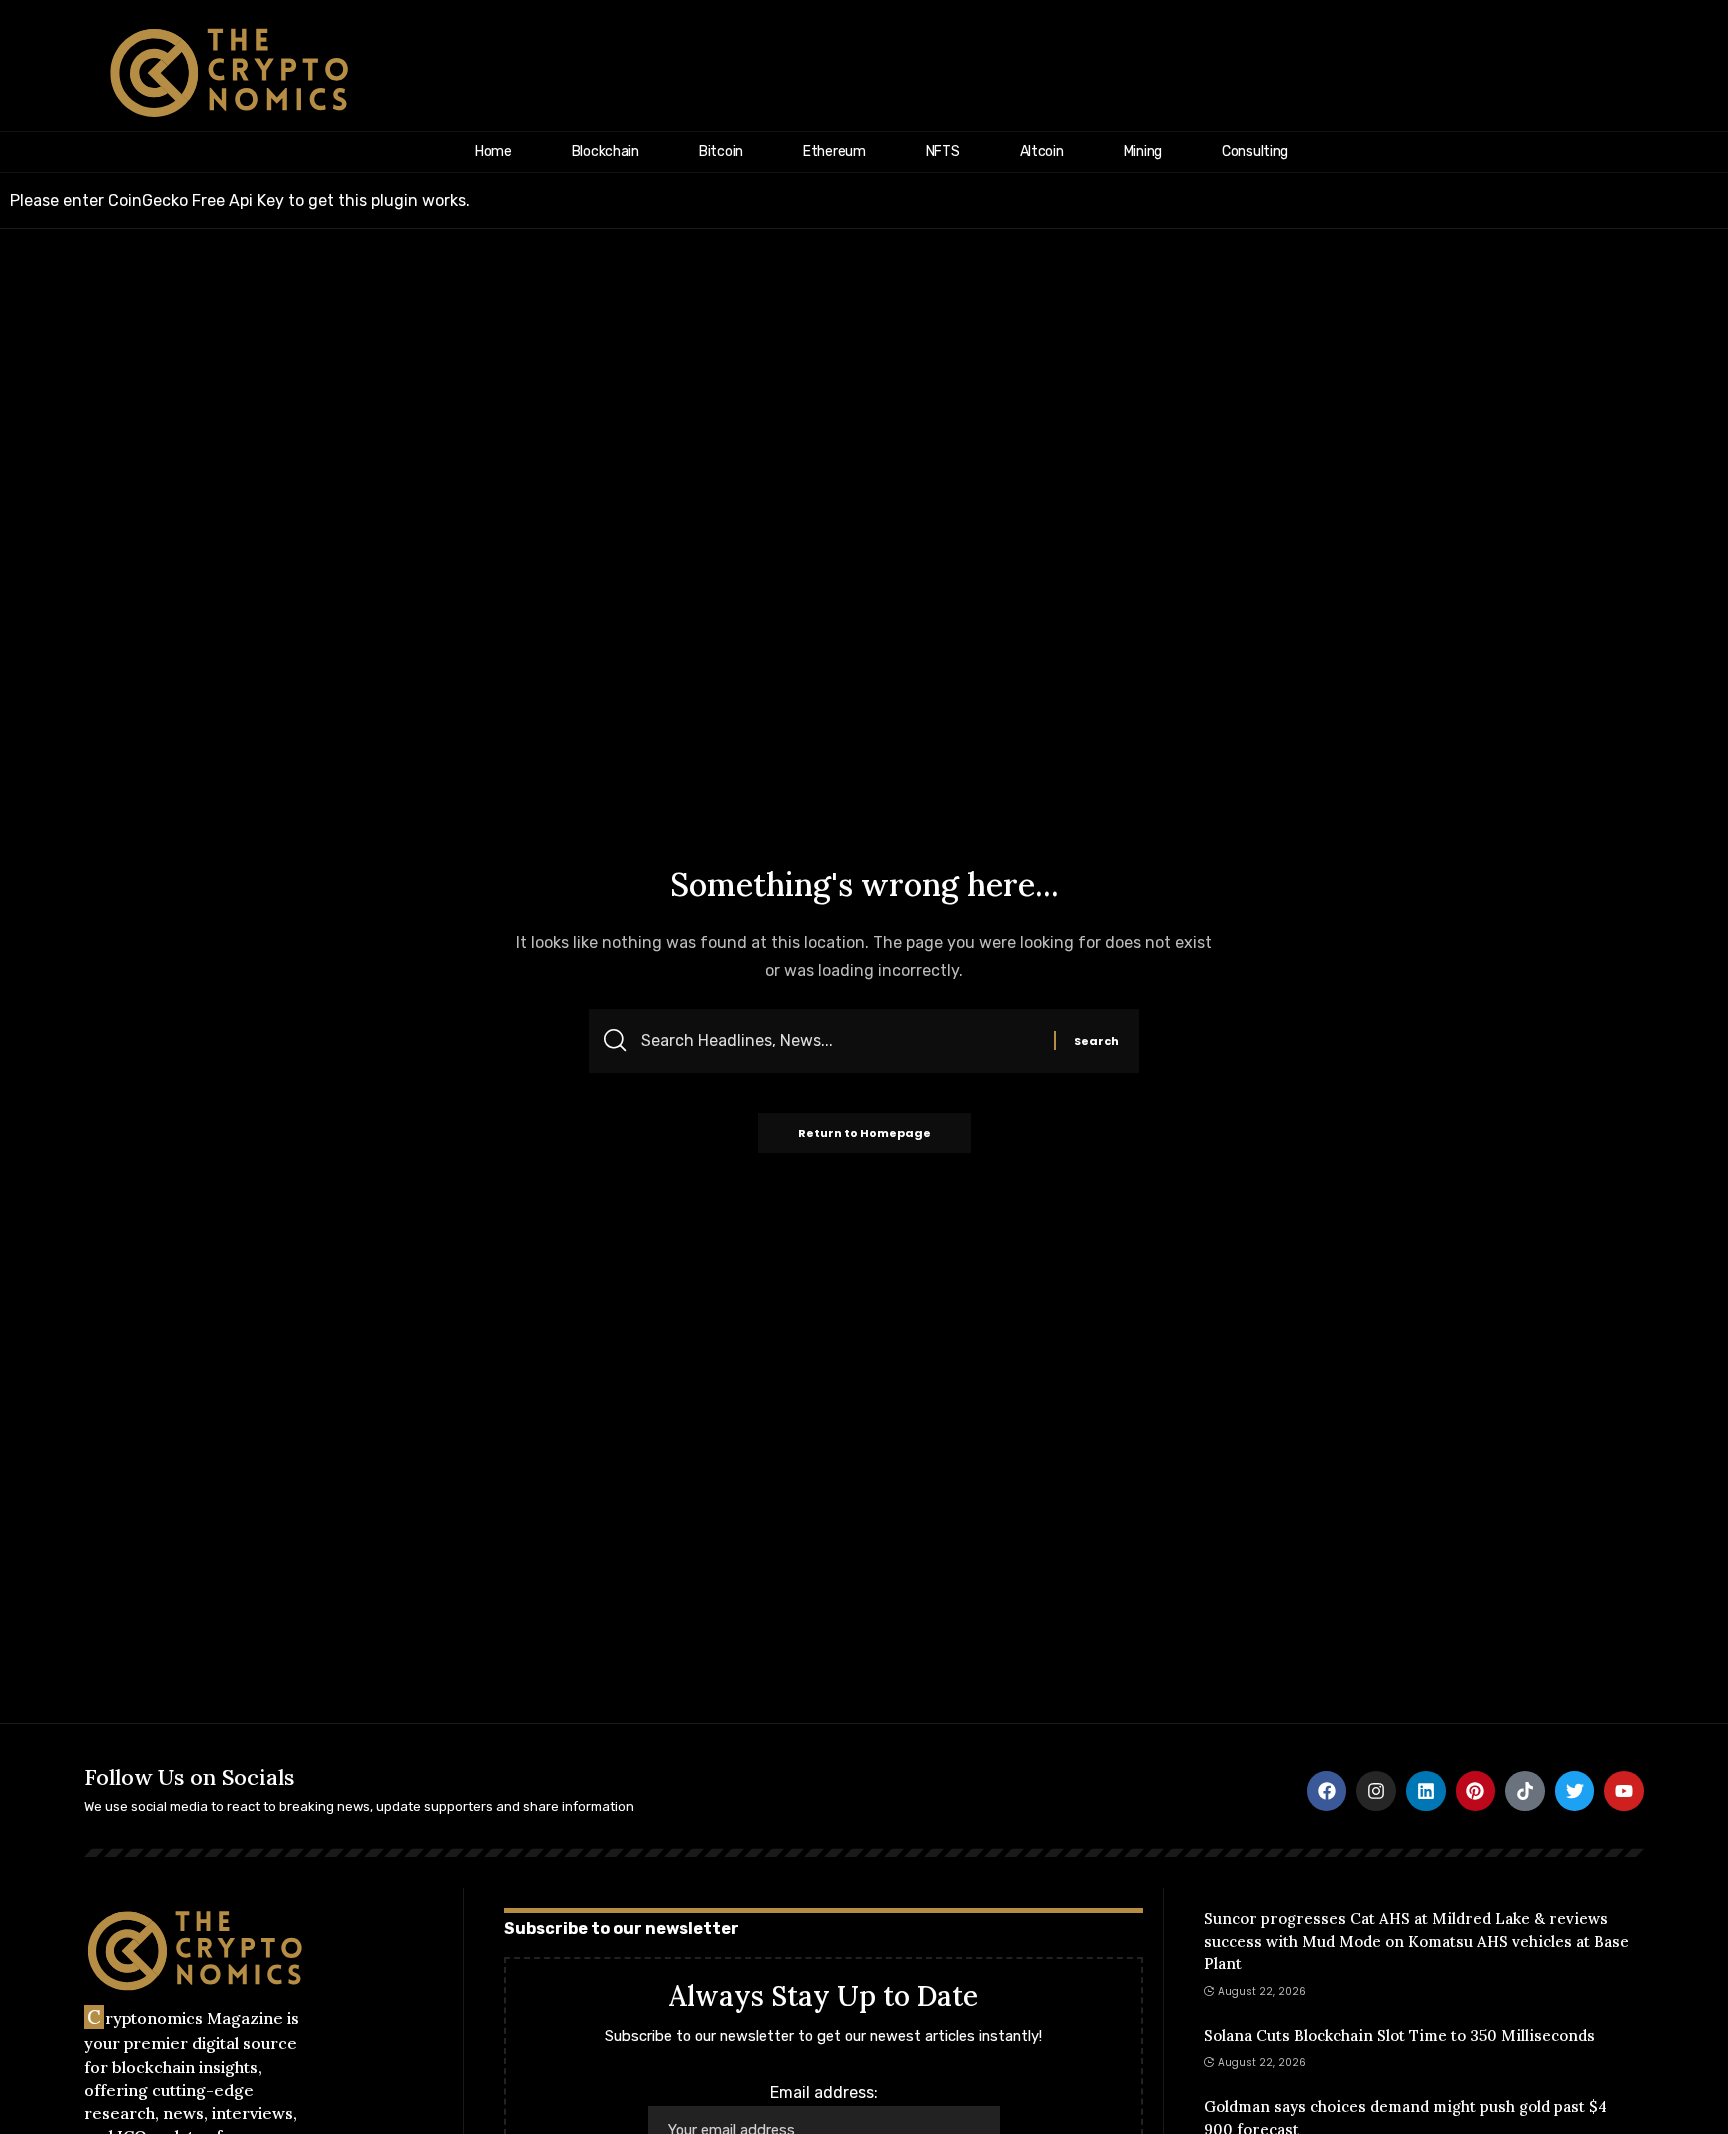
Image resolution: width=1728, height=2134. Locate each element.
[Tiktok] (1525, 1791)
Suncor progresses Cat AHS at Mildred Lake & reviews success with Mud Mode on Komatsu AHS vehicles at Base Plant (1416, 1941)
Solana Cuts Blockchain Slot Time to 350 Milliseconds (1399, 2035)
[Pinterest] (1476, 1791)
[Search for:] (840, 1041)
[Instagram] (1376, 1791)
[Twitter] (1575, 1791)
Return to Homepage (864, 1133)
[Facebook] (1327, 1791)
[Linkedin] (1426, 1791)
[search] (1685, 73)
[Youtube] (1624, 1791)
